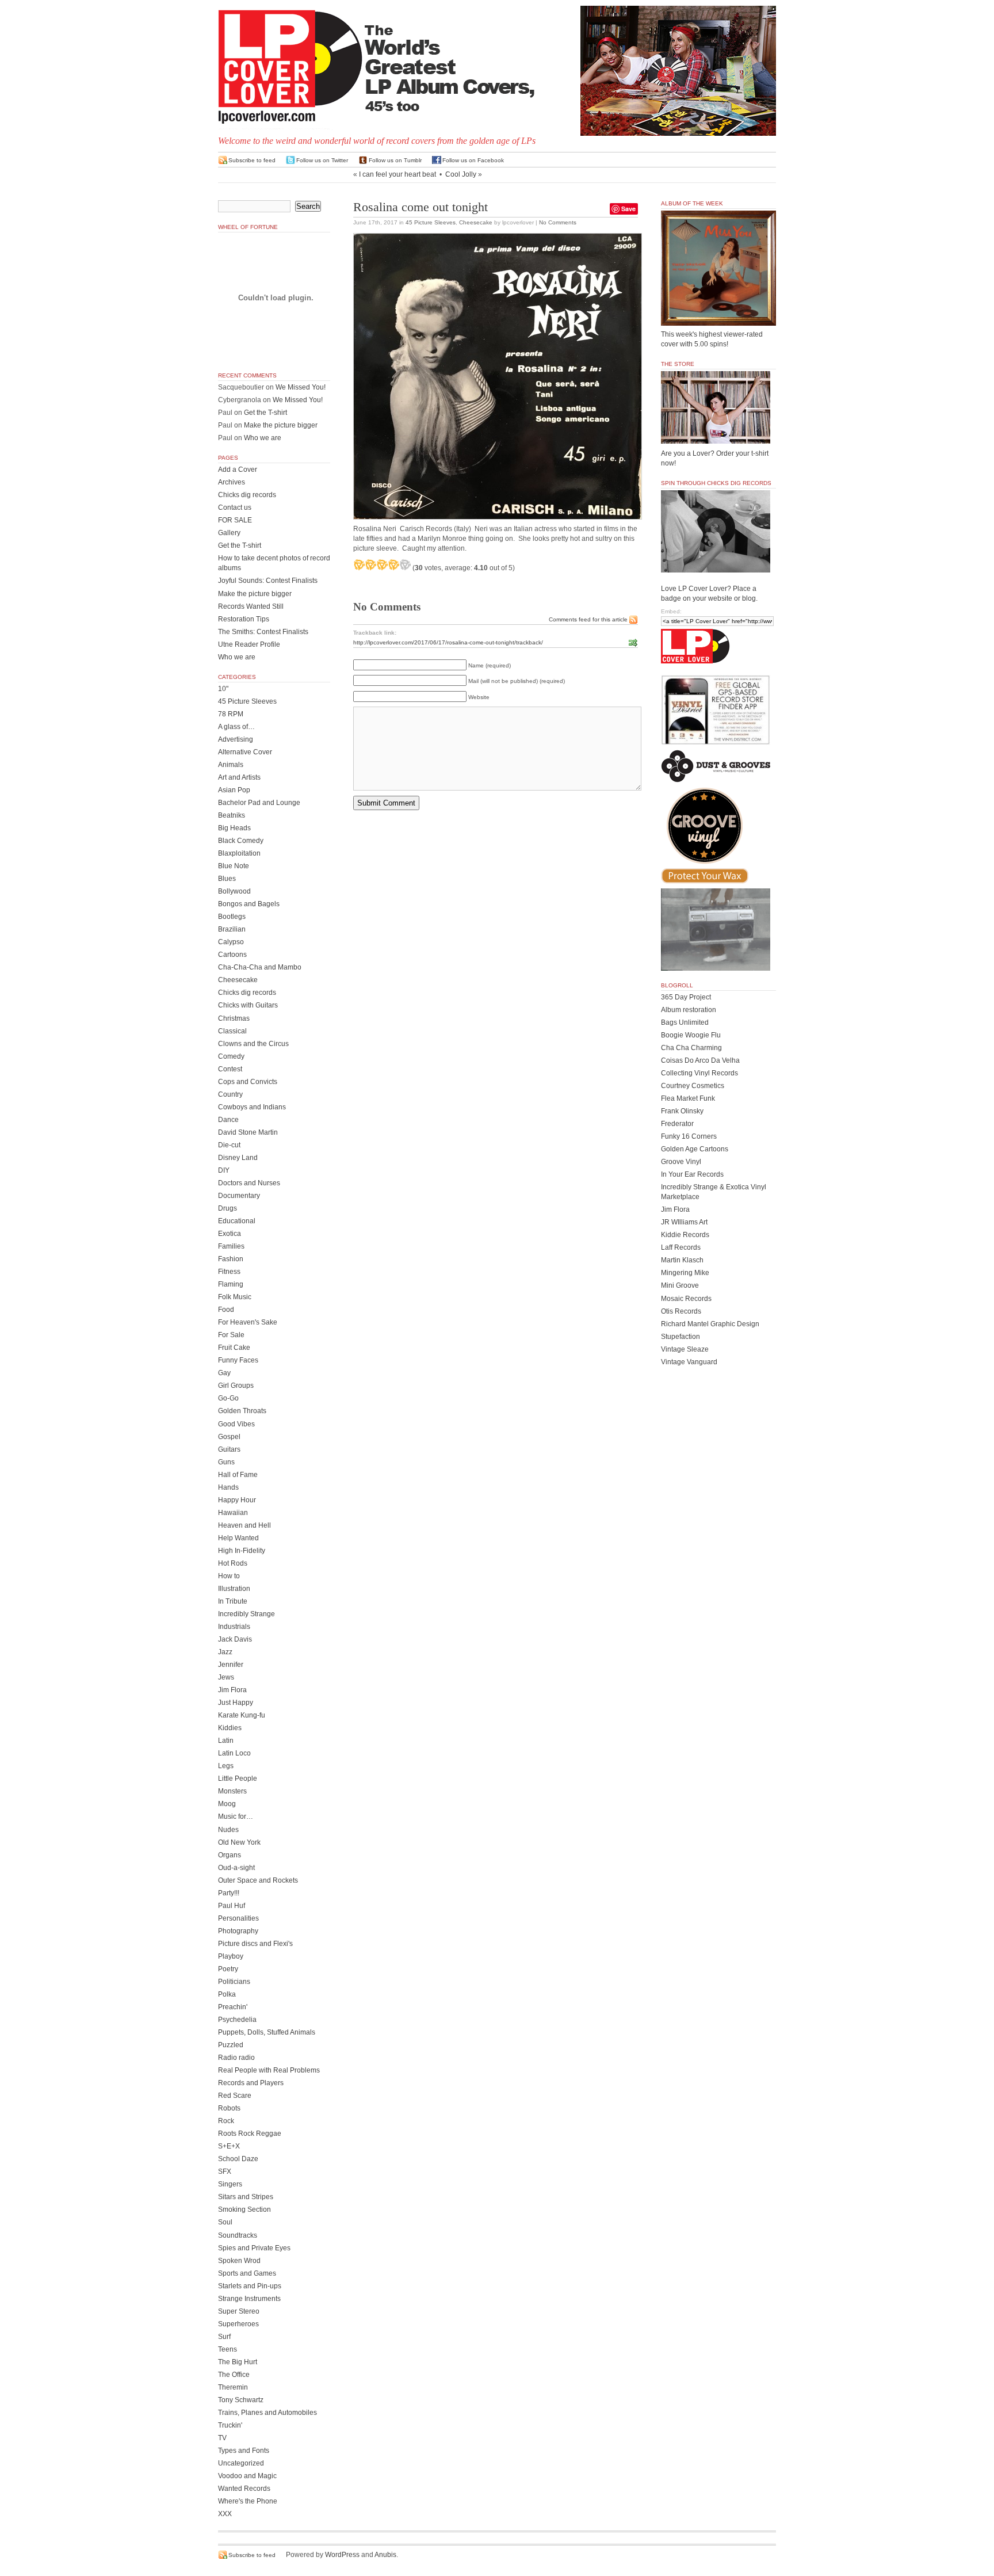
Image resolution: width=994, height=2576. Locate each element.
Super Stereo (239, 2311)
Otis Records (681, 1311)
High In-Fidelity (242, 1551)
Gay (224, 1373)
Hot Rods (233, 1563)
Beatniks (232, 815)
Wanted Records (244, 2489)
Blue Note (234, 866)
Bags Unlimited (685, 1022)
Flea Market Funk (688, 1098)
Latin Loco (234, 1753)
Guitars (229, 1449)
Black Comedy (241, 841)
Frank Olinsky (682, 1111)
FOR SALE (235, 520)
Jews (226, 1677)
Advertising (236, 739)
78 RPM (231, 714)
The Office (234, 2375)
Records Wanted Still (251, 606)
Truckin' (230, 2425)
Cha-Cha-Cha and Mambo (260, 967)
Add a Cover (238, 470)
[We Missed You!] (718, 315)
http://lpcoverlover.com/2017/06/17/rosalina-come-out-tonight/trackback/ (448, 642)
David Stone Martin (248, 1132)
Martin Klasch (682, 1260)
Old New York (239, 1842)
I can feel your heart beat (397, 174)
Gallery (229, 533)
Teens (228, 2349)
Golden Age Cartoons (695, 1149)
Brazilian (232, 929)
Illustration (234, 1589)
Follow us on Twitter (322, 160)
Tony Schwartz (241, 2400)
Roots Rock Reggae (250, 2134)
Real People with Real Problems (269, 2070)
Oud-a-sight (236, 1868)
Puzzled (231, 2045)
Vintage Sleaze (685, 1349)
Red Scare (235, 2096)
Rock (226, 2121)
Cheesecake (476, 222)
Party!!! (229, 1893)
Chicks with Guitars (248, 1005)
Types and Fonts (244, 2451)
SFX (225, 2172)
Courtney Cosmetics (693, 1086)
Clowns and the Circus (253, 1044)
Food (226, 1310)
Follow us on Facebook (473, 160)
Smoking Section (244, 2209)
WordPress (342, 2555)
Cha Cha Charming (691, 1048)
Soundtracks (238, 2235)
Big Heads (234, 828)
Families (231, 1246)
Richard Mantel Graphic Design (710, 1324)
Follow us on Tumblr (395, 160)
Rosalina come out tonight (420, 207)
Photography (238, 1931)
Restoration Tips (244, 619)
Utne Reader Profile (249, 644)
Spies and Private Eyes (254, 2248)
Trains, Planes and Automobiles (267, 2413)
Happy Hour (237, 1500)
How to (229, 1576)
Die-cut (229, 1145)
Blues (227, 879)
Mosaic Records (686, 1299)
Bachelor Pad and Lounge (259, 803)
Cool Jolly (461, 174)
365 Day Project (686, 997)
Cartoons (232, 955)
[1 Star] (359, 564)
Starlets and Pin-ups (250, 2286)
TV (222, 2438)
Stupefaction (680, 1337)
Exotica (230, 1234)
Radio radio (236, 2058)
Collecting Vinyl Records (699, 1073)
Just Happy (236, 1703)
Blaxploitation (239, 853)
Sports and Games (247, 2273)
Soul (225, 2222)
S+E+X (229, 2146)
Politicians (234, 1982)
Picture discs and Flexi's (255, 1944)
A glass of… (236, 727)
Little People (238, 1779)
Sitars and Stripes (246, 2197)
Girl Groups (236, 1386)
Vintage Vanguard (689, 1362)
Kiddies (230, 1728)
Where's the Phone (248, 2501)
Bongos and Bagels (249, 904)
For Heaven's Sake (248, 1322)
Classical (232, 1031)
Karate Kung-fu (242, 1715)
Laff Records (681, 1247)
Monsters (232, 1791)
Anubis (385, 2555)
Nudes (228, 1830)
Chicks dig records (247, 495)
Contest (230, 1069)
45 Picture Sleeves (431, 222)
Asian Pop (234, 790)
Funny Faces (238, 1360)
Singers (230, 2184)
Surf (224, 2337)
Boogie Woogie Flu (691, 1035)
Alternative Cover (245, 752)
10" (223, 689)
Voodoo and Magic (247, 2476)
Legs (226, 1766)
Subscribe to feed (252, 160)
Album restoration (689, 1010)
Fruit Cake (234, 1348)
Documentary (239, 1196)
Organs (230, 1855)
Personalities (238, 1918)
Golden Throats (242, 1411)
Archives (232, 482)
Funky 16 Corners (689, 1136)
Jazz (225, 1652)
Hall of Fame (238, 1475)
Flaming (231, 1284)
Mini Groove (680, 1285)
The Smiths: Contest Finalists (263, 632)
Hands (228, 1487)
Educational (237, 1221)
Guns (226, 1462)
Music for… (236, 1816)
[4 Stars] (393, 564)
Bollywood (234, 891)
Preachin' (233, 2007)
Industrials (234, 1627)
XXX (225, 2514)
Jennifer (231, 1665)
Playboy (231, 1956)
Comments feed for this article (588, 619)
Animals (231, 765)
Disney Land (238, 1158)
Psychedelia (237, 2020)
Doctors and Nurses (249, 1183)
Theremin (233, 2387)
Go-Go (228, 1398)
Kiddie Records (685, 1235)
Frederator (677, 1124)
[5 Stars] (405, 564)
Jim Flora (232, 1690)
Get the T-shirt (265, 413)
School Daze (238, 2159)
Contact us (235, 507)
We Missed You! (301, 387)
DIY (224, 1170)
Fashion (231, 1259)
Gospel (229, 1437)
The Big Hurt (238, 2362)
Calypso (231, 942)
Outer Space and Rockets (258, 1880)
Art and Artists (239, 777)
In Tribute (233, 1601)
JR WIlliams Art (684, 1222)
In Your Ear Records (692, 1174)
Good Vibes (236, 1424)
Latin (226, 1741)
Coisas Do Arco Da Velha (700, 1060)
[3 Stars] (382, 564)
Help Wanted (238, 1538)
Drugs (228, 1208)
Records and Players (251, 2083)
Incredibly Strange (246, 1614)
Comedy (231, 1056)
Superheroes (238, 2324)
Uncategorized (241, 2463)
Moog (227, 1804)
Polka (227, 1994)
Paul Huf (232, 1906)
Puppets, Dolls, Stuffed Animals (267, 2032)
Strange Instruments (249, 2299)
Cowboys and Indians (252, 1107)
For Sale (231, 1335)
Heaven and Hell (244, 1525)
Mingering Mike (685, 1273)
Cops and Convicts (248, 1082)
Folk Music (235, 1297)
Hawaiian (233, 1513)
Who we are (263, 438)
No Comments (558, 222)
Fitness (229, 1272)
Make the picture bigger (281, 425)
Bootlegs (232, 917)
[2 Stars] (370, 564)
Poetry (228, 1969)
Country (230, 1094)
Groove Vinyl (681, 1162)
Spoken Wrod (239, 2261)
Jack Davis (235, 1639)
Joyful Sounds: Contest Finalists (268, 581)
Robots (229, 2108)
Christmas (234, 1018)
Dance (228, 1120)
